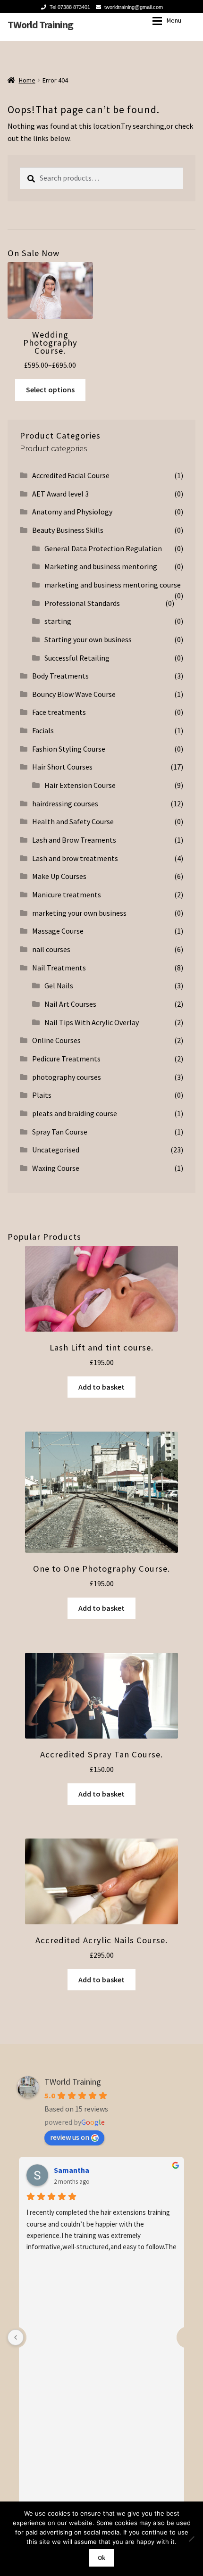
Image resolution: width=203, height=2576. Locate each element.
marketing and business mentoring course (113, 585)
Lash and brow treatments (75, 858)
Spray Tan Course (60, 1132)
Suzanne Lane (77, 2170)
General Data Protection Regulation (103, 548)
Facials (43, 730)
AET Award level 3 (60, 494)
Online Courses (56, 1040)
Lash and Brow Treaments (74, 840)
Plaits (42, 1095)
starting (58, 621)
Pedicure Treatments (66, 1059)
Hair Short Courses (62, 767)
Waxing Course (56, 1168)
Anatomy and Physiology (72, 512)
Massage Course (58, 931)
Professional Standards (82, 603)
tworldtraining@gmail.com (134, 7)
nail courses (51, 949)
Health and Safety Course (73, 821)
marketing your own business (79, 913)
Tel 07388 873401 (70, 7)
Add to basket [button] (101, 1387)
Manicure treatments (67, 895)
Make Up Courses (59, 876)
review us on (70, 2137)
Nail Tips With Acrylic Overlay (92, 1022)
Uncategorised (56, 1150)
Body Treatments (60, 676)
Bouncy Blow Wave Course (74, 694)
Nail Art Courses (70, 1004)
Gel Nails (59, 986)
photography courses (67, 1077)
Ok (101, 2558)
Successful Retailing (77, 658)
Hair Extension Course (80, 785)
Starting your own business (88, 639)
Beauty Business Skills (68, 530)
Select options (50, 389)
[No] (191, 2539)
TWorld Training (40, 25)
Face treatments (59, 712)
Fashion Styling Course (69, 749)
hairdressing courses (65, 803)
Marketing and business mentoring (101, 566)
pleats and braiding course (75, 1113)
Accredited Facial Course (71, 475)
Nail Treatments (59, 968)
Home (27, 80)
